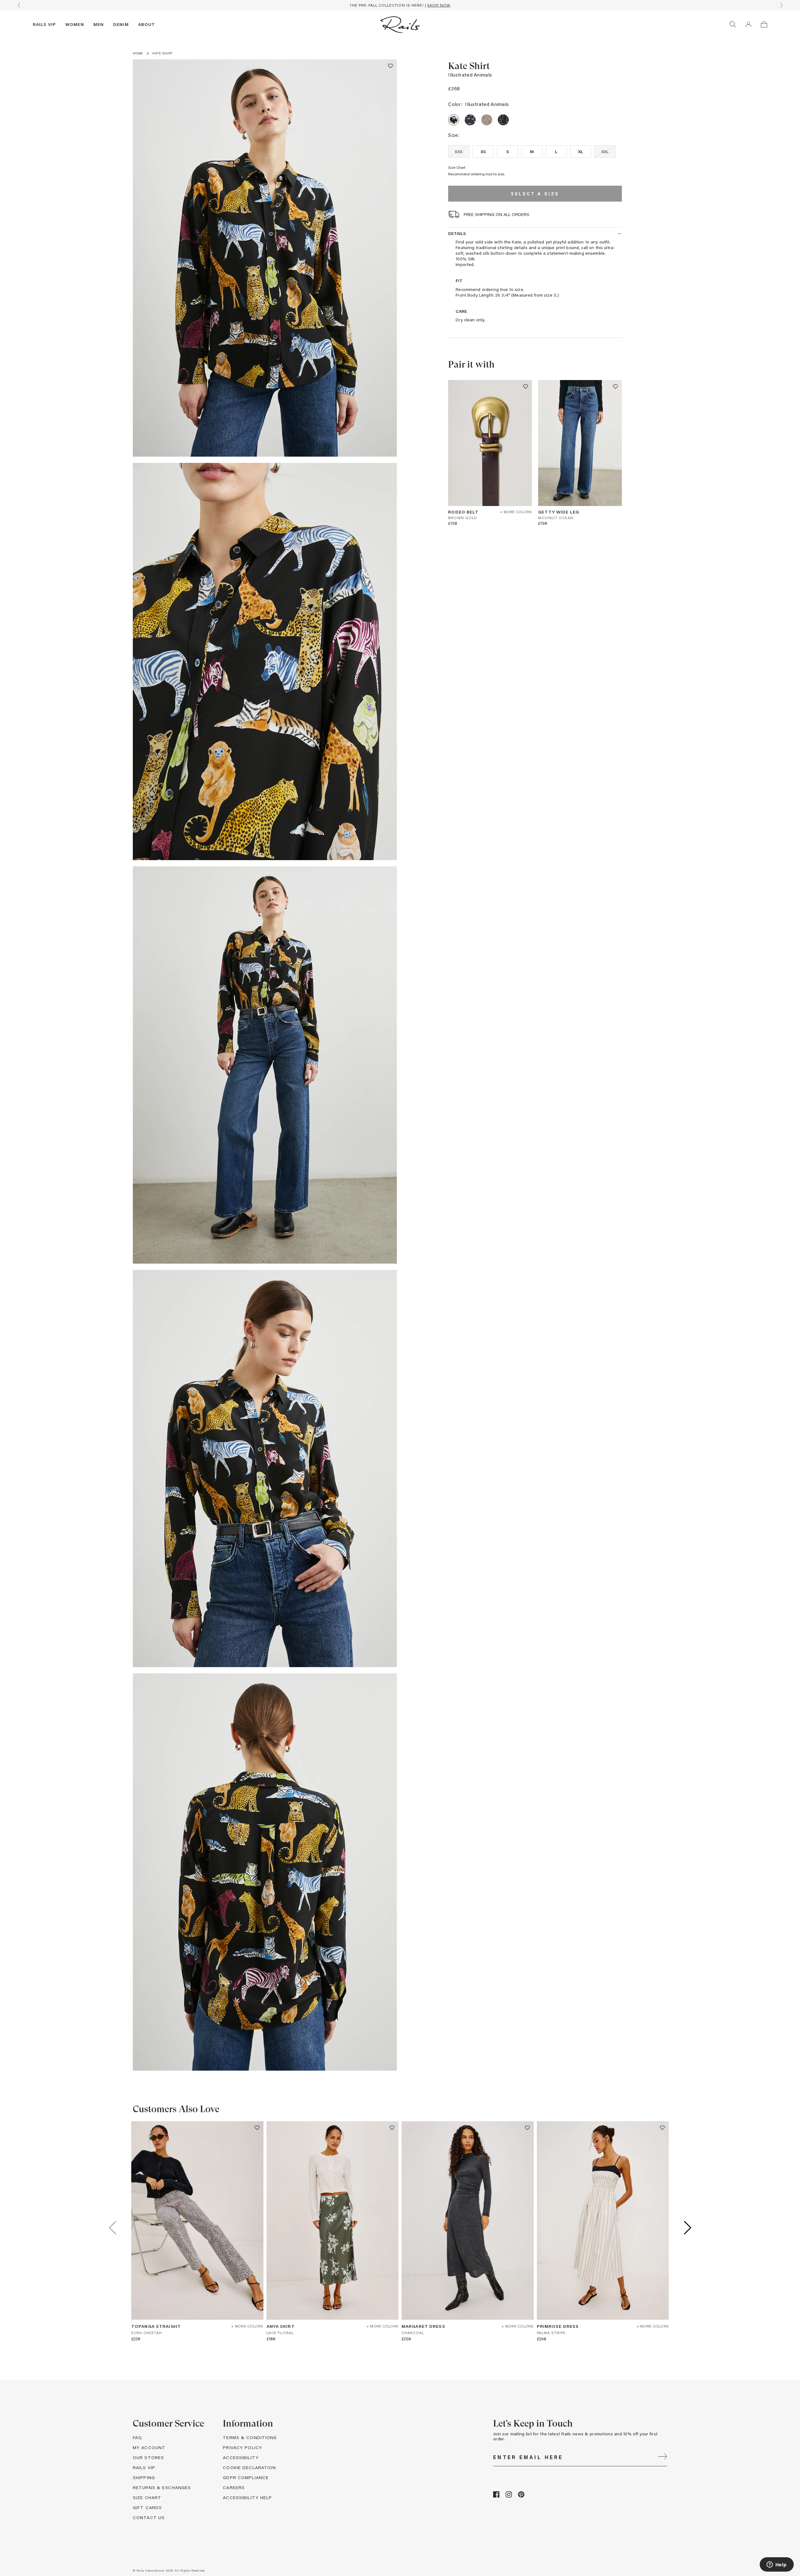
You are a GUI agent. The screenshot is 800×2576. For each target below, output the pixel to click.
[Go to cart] (764, 24)
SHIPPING (144, 2477)
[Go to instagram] (509, 2496)
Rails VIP (44, 24)
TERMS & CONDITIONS (250, 2437)
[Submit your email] (662, 2457)
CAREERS (234, 2487)
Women (75, 24)
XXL (605, 151)
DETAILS (457, 233)
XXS (459, 151)
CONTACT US (149, 2517)
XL (581, 151)
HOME (138, 53)
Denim (121, 24)
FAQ (137, 2437)
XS (483, 151)
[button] (390, 66)
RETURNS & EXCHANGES (162, 2487)
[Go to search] (733, 24)
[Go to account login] (748, 24)
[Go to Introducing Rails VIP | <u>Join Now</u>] (400, 5)
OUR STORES (148, 2457)
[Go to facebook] (496, 2496)
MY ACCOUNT (149, 2447)
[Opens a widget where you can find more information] (777, 2565)
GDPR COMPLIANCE (246, 2477)
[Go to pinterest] (521, 2496)
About (147, 24)
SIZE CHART (147, 2497)
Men (99, 24)
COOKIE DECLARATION (249, 2467)
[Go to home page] (400, 24)
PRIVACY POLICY (242, 2447)
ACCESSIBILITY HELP (247, 2497)
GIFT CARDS (147, 2507)
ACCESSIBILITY (241, 2457)
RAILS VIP (144, 2467)
